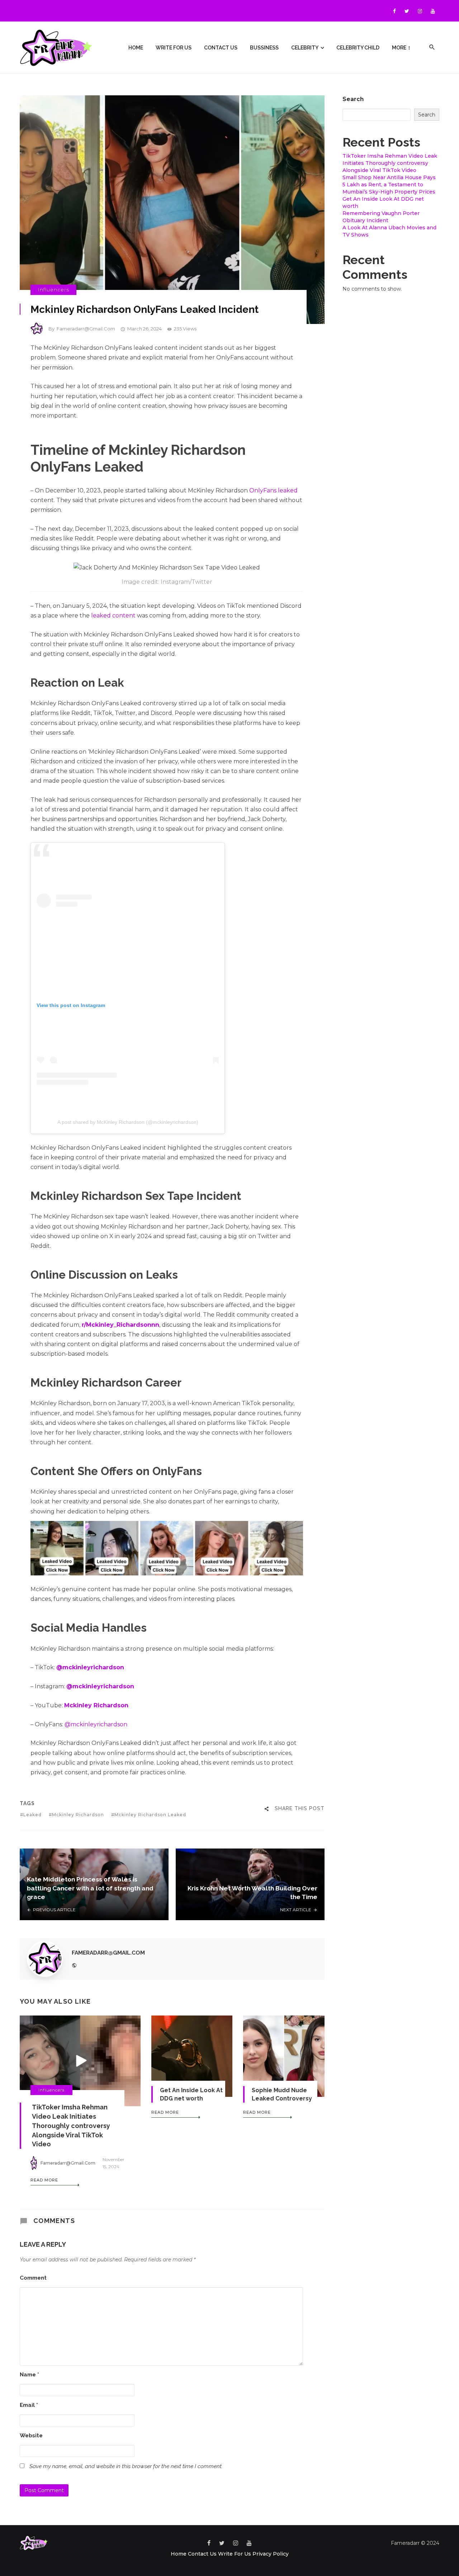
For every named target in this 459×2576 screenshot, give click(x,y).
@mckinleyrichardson (96, 1724)
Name (29, 2375)
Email (29, 2405)
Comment (33, 2278)
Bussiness (264, 48)
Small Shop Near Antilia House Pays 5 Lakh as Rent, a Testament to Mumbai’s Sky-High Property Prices (389, 185)
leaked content (113, 616)
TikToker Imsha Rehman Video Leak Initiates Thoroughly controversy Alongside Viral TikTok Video (71, 2126)
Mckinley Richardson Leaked (150, 1815)
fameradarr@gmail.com (86, 329)
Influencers (53, 290)
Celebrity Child (358, 48)
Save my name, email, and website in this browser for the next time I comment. (126, 2466)
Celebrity (305, 48)
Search (353, 99)
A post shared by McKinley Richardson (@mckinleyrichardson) (128, 1122)
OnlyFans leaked (273, 490)
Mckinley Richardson (78, 1815)
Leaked (32, 1815)
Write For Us (174, 48)
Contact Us (221, 48)
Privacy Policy (271, 2554)
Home (136, 48)
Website (31, 2436)
